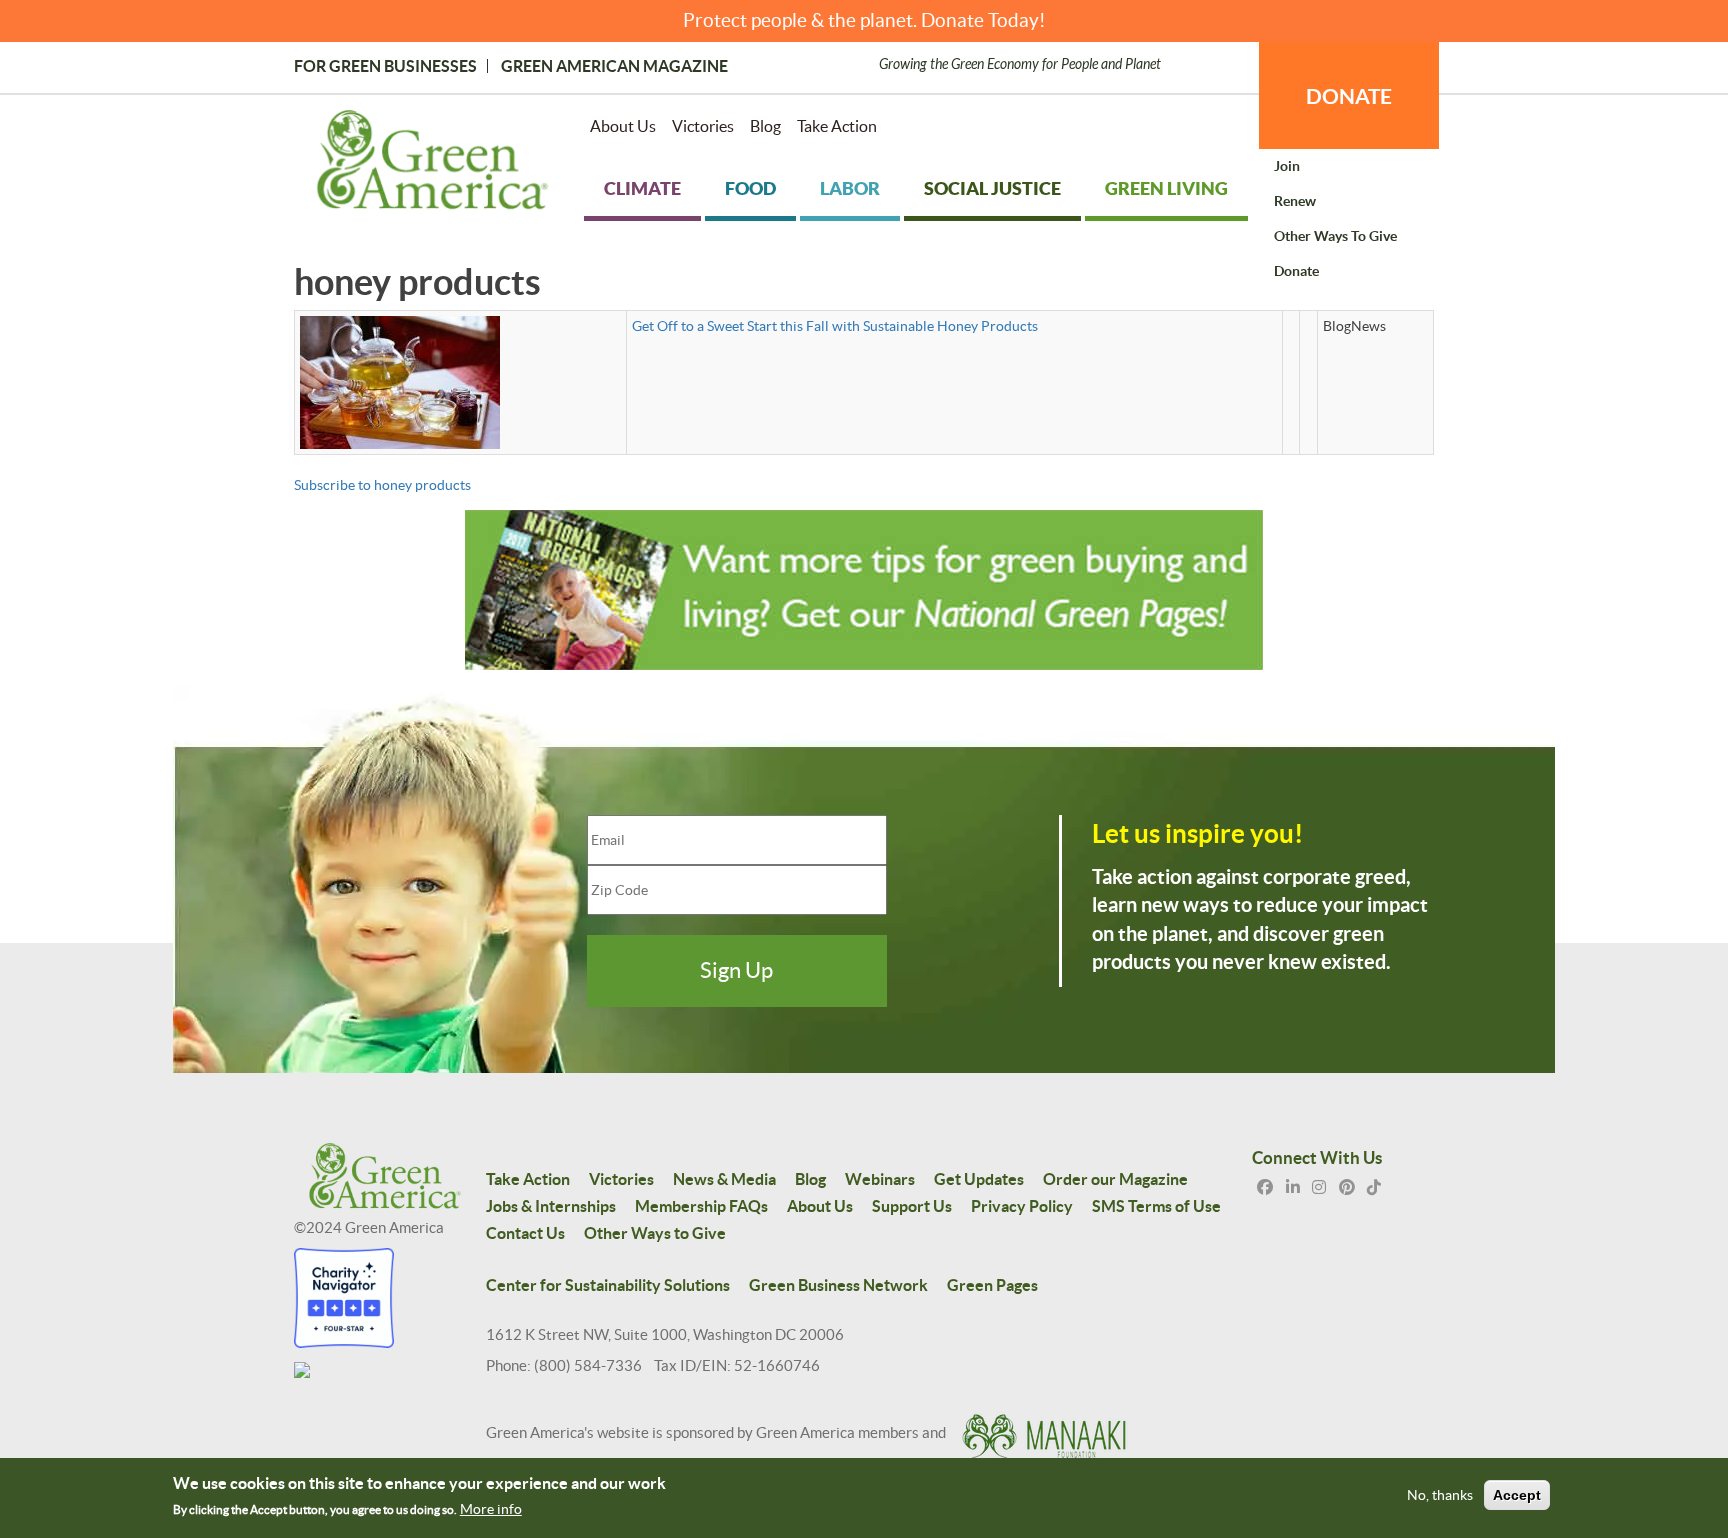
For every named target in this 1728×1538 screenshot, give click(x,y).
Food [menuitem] (750, 188)
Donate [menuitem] (1296, 271)
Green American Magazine (614, 66)
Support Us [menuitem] (912, 1206)
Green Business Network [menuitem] (838, 1285)
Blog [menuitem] (765, 126)
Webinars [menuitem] (880, 1179)
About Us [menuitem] (623, 126)
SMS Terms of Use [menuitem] (1156, 1206)
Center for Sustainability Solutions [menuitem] (608, 1285)
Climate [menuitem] (642, 188)
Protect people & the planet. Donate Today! (864, 20)
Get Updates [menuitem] (979, 1179)
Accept (1517, 1496)
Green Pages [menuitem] (992, 1285)
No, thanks (1440, 1496)
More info (491, 1509)
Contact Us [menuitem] (525, 1233)
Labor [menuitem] (850, 188)
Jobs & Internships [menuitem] (551, 1206)
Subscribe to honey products (382, 485)
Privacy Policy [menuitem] (1022, 1206)
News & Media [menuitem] (724, 1179)
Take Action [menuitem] (837, 126)
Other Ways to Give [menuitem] (1335, 236)
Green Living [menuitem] (1166, 188)
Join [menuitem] (1287, 166)
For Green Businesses (385, 66)
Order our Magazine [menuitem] (1115, 1179)
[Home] (432, 164)
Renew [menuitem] (1295, 201)
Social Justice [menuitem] (992, 188)
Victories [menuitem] (703, 126)
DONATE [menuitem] (1349, 96)
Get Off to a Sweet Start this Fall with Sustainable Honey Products (835, 326)
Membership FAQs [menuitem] (701, 1206)
